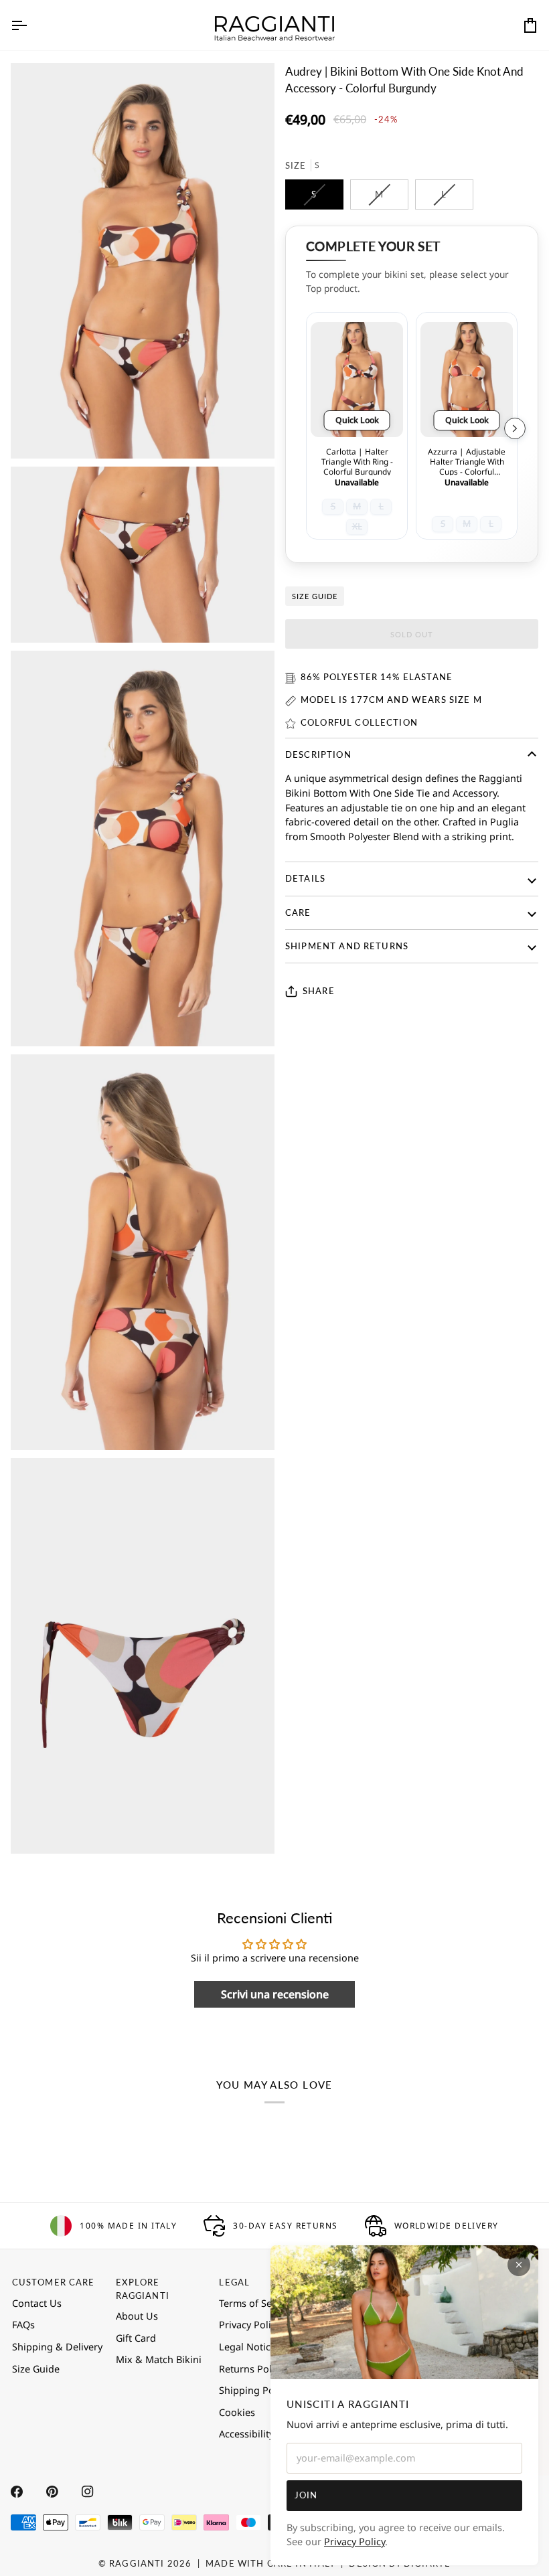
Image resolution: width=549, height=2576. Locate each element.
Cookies (237, 2412)
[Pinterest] (52, 2492)
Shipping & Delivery (57, 2347)
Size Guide (315, 596)
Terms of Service (256, 2303)
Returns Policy (251, 2369)
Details (305, 878)
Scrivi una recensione (275, 1994)
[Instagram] (88, 2492)
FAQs (23, 2325)
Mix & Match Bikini (159, 2359)
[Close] (519, 2265)
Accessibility (246, 2434)
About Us (137, 2316)
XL (357, 526)
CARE (298, 912)
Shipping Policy (254, 2390)
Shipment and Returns (347, 946)
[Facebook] (17, 2492)
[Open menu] (31, 25)
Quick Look (357, 420)
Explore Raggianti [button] (143, 2288)
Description (318, 754)
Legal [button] (234, 2282)
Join (306, 2495)
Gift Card (136, 2338)
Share (319, 991)
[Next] (515, 428)
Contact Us (37, 2303)
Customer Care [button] (54, 2282)
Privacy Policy (355, 2542)
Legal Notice (247, 2347)
